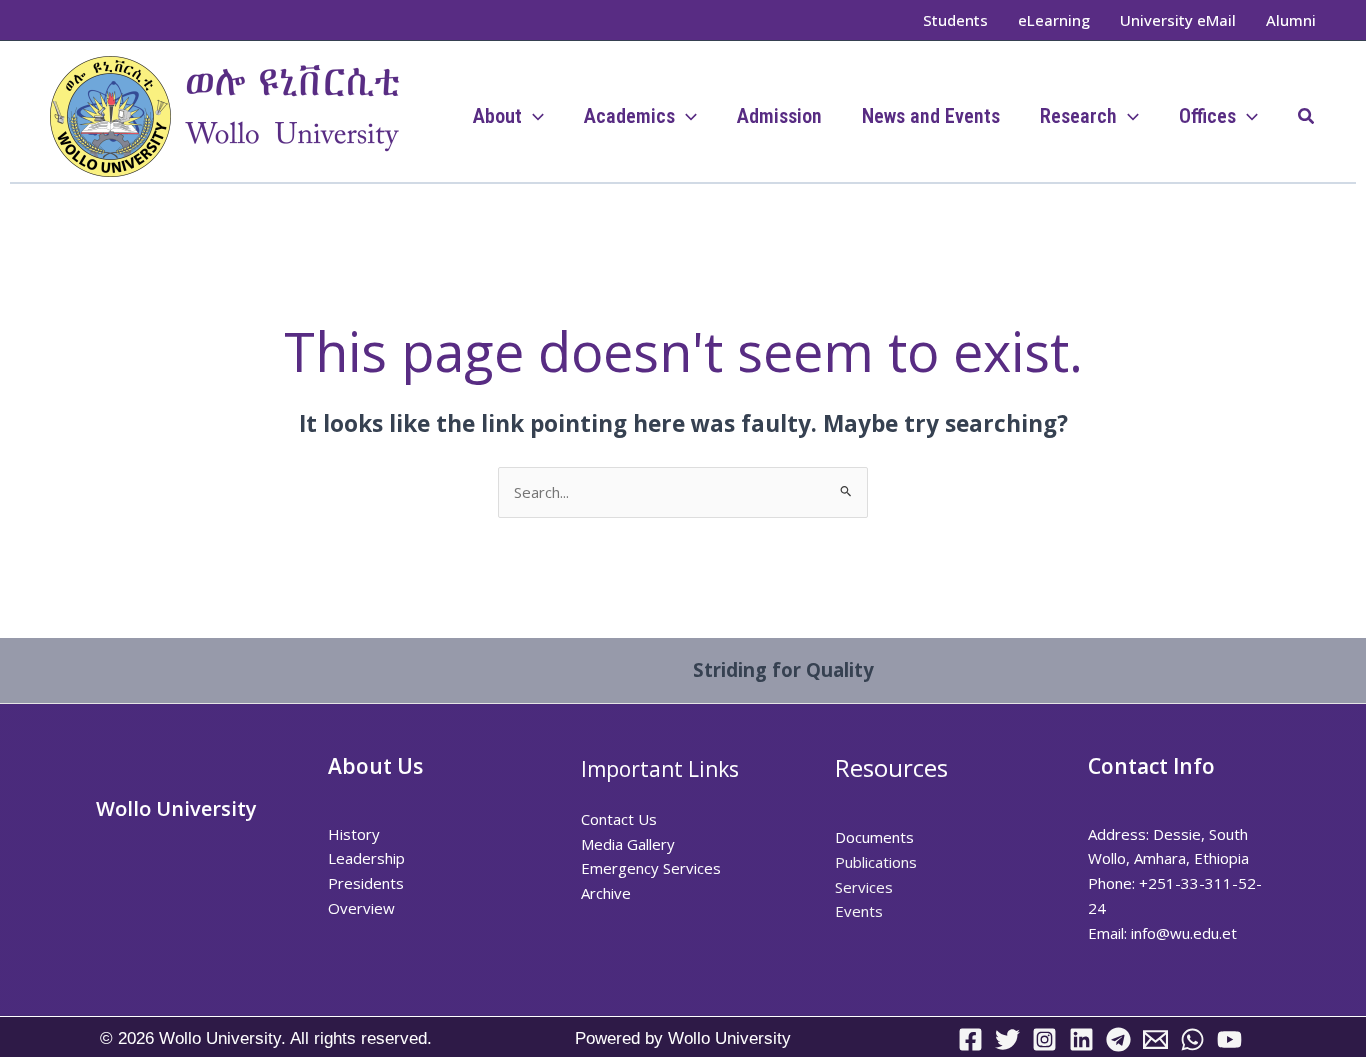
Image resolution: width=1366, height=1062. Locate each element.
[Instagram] (1044, 1039)
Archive (606, 893)
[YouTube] (1229, 1039)
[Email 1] (1155, 1039)
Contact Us (619, 819)
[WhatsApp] (1192, 1039)
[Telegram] (1118, 1039)
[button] (1307, 117)
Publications (876, 862)
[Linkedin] (1081, 1039)
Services (864, 887)
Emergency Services (651, 868)
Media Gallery (628, 844)
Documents (874, 837)
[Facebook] (970, 1039)
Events (859, 911)
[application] (533, 116)
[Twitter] (1007, 1039)
